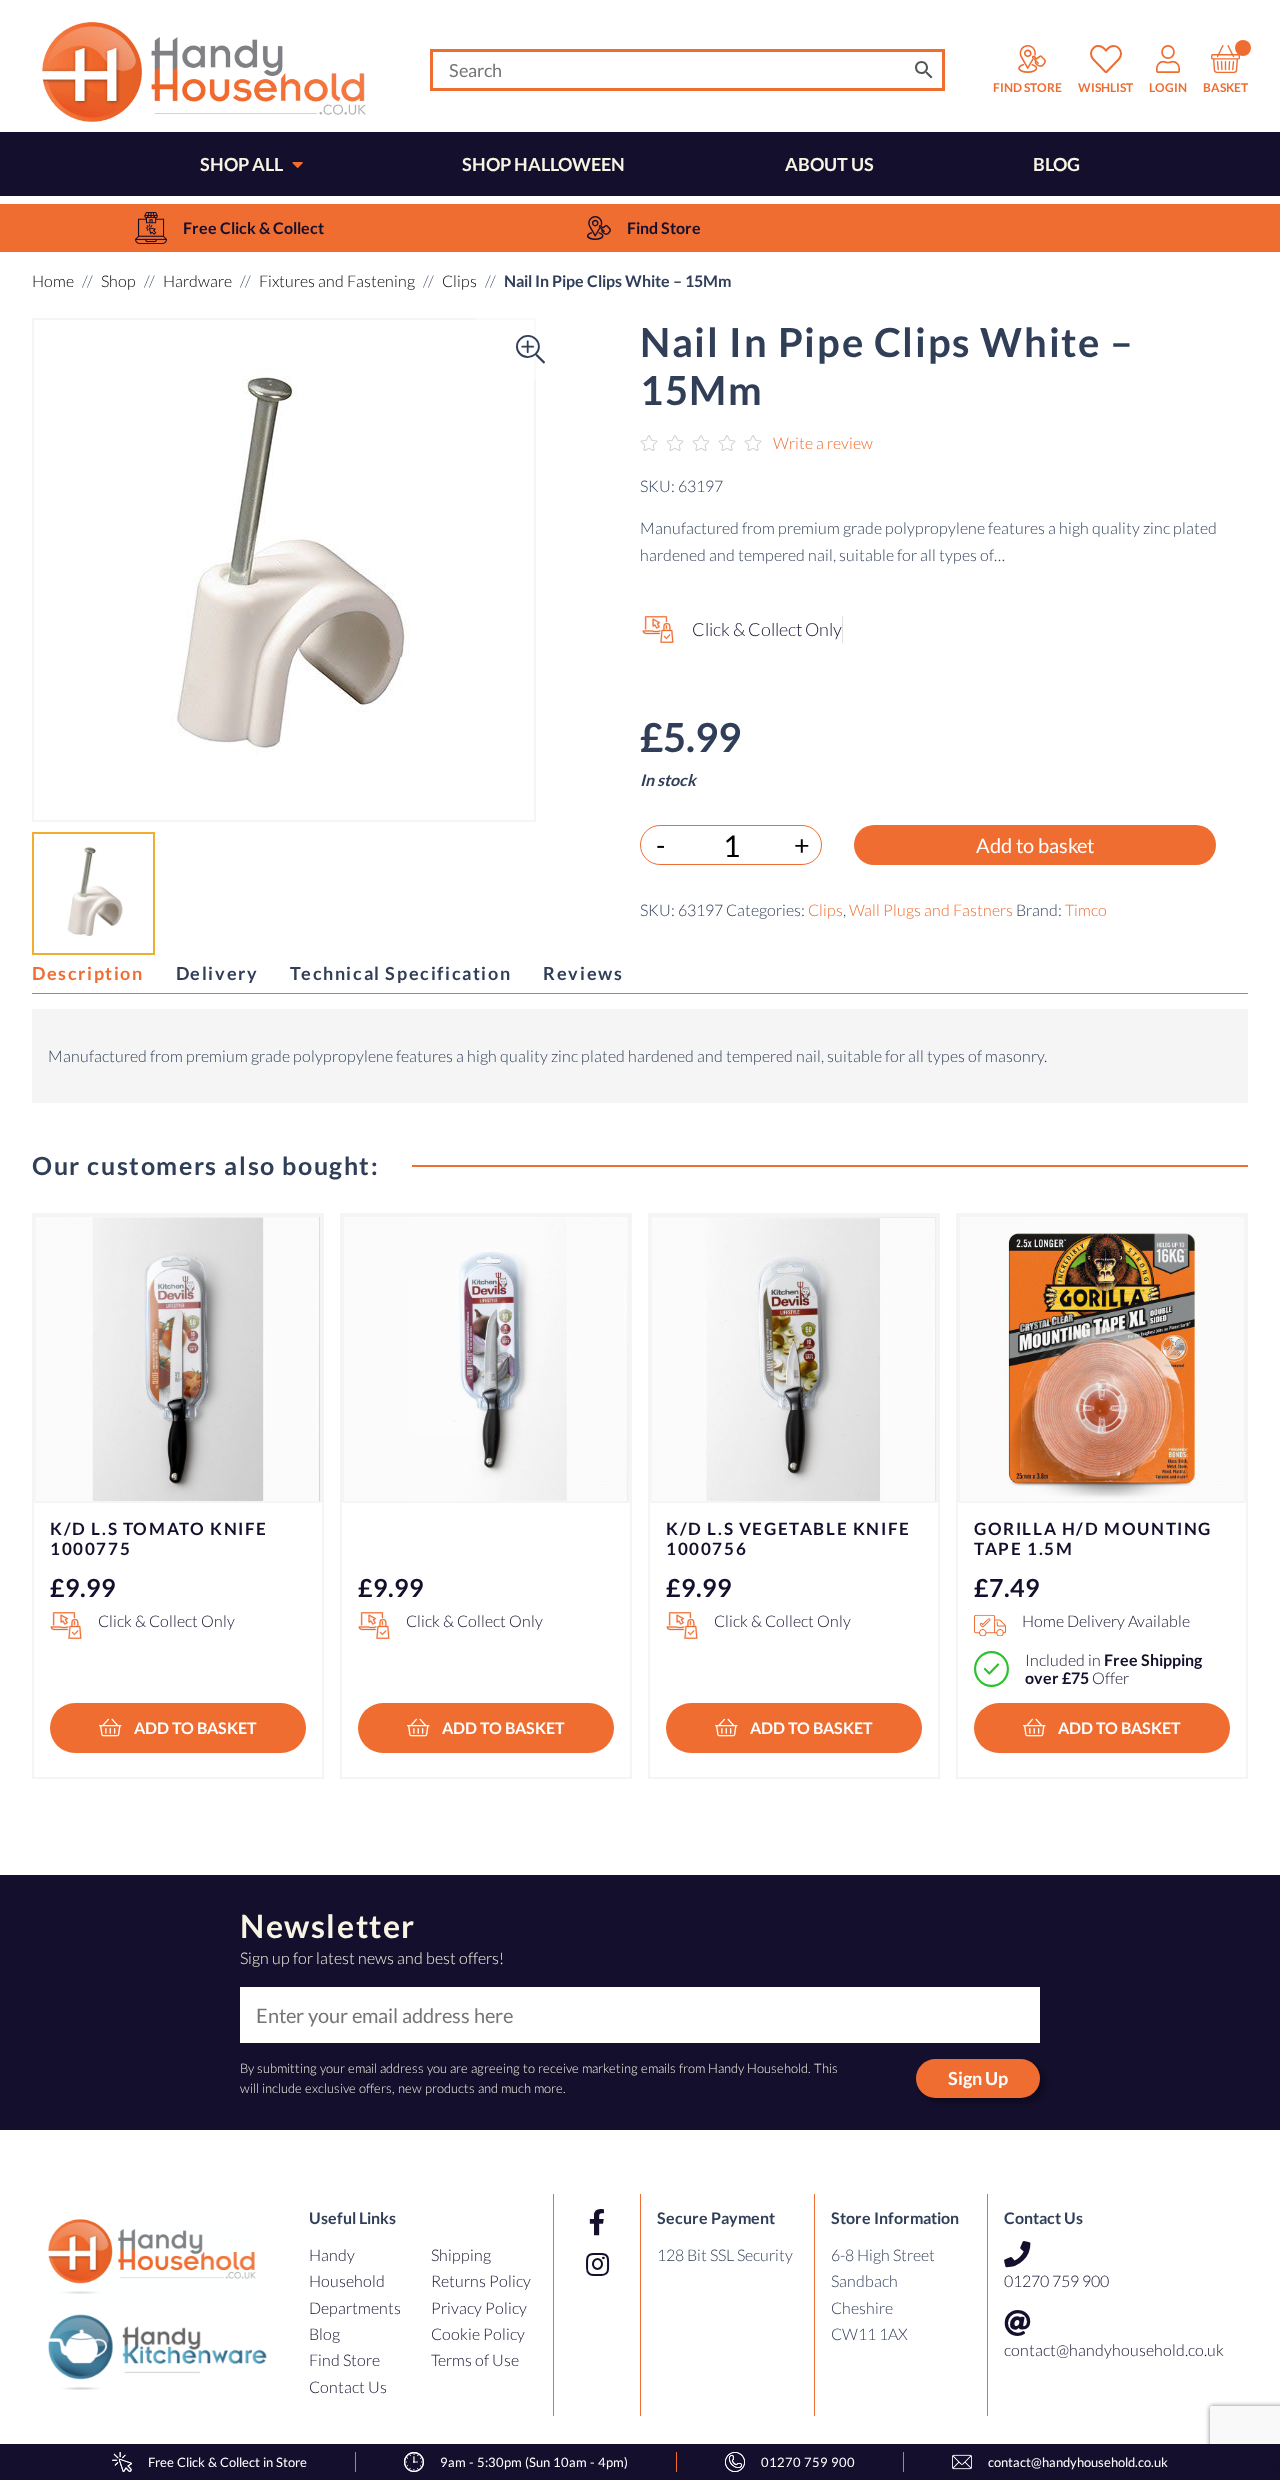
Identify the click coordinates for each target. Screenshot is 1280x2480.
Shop (118, 280)
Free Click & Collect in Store (227, 2462)
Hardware (197, 280)
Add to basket (1035, 844)
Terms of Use (475, 2359)
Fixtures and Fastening (337, 280)
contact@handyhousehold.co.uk (1114, 2349)
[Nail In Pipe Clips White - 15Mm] (284, 570)
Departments (355, 2307)
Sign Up (978, 2078)
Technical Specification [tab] (400, 973)
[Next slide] (1208, 1456)
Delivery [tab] (217, 973)
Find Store (344, 2359)
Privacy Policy (479, 2307)
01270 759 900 (1056, 2280)
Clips (459, 280)
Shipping (461, 2254)
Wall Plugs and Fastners (931, 908)
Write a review (823, 442)
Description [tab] (88, 973)
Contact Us (348, 2386)
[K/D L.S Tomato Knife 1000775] (178, 1359)
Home (53, 280)
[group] (229, 228)
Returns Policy (481, 2280)
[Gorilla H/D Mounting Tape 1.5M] (1102, 1359)
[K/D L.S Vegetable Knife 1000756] (794, 1359)
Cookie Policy (478, 2333)
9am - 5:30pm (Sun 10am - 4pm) (534, 2462)
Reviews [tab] (583, 973)
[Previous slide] (72, 1456)
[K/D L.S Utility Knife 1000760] (486, 1359)
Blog (324, 2333)
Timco (1086, 908)
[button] (72, 570)
